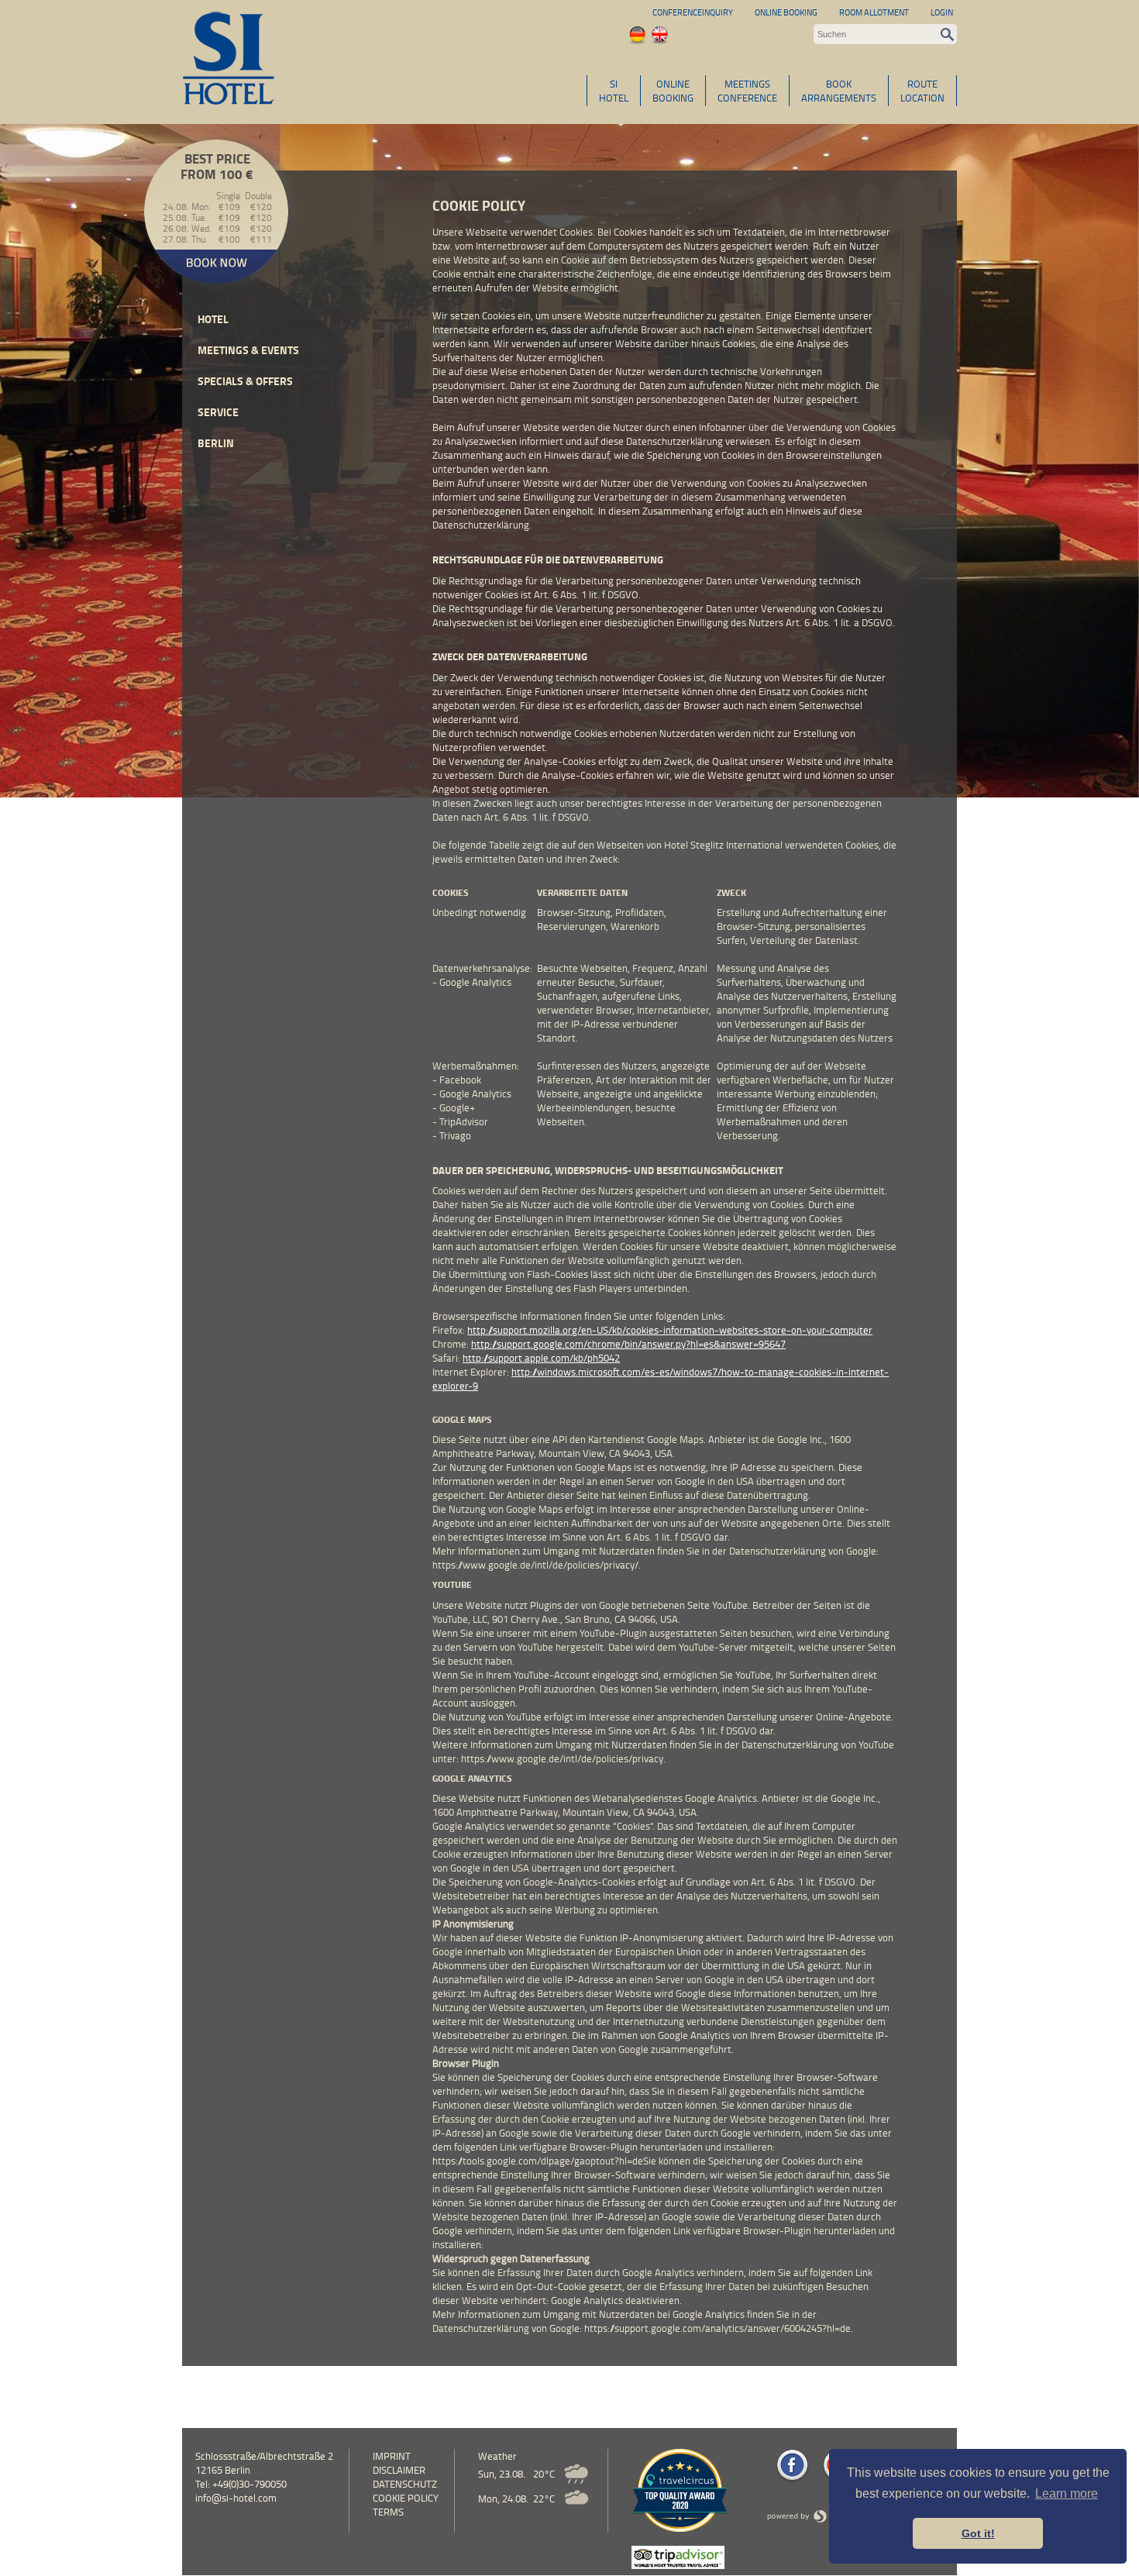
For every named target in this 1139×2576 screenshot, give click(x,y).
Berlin (216, 443)
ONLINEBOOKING (673, 91)
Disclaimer (399, 2470)
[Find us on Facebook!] (792, 2480)
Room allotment (874, 12)
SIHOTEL (614, 91)
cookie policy (406, 2498)
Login (942, 12)
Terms (388, 2512)
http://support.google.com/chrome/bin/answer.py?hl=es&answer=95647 (628, 1344)
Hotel (213, 319)
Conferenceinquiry (693, 12)
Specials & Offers (245, 381)
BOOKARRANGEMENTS (839, 91)
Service (218, 412)
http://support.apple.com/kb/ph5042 (541, 1358)
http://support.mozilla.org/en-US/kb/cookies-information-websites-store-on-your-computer (670, 1330)
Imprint (392, 2456)
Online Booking (786, 12)
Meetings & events (248, 350)
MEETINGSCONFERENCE (747, 91)
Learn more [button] (1067, 2493)
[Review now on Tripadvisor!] (678, 2565)
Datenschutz (405, 2484)
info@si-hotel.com (236, 2498)
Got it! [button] (978, 2533)
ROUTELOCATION (922, 91)
